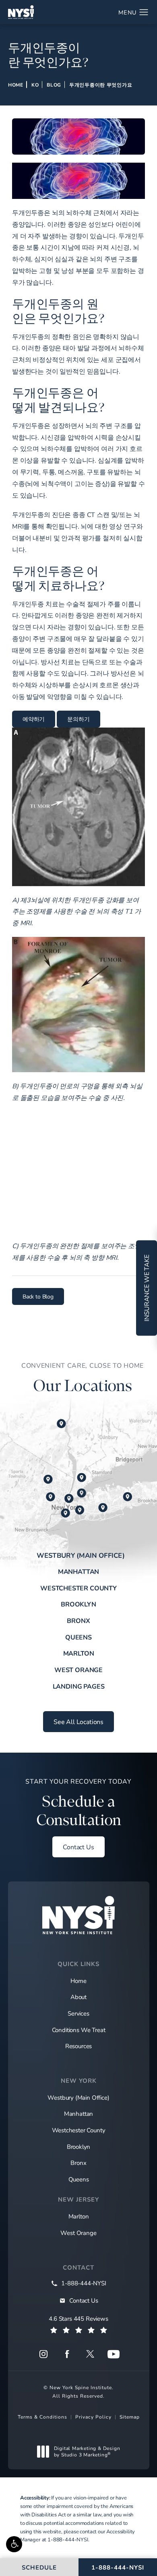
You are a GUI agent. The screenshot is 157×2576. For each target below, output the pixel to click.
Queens (78, 1637)
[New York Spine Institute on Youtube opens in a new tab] (114, 2354)
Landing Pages (79, 1686)
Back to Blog (38, 1296)
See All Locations (78, 1721)
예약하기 (34, 719)
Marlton (79, 1653)
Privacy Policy (93, 2417)
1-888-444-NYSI (68, 2539)
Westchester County (78, 1588)
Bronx (78, 1620)
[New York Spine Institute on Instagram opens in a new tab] (43, 2354)
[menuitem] (43, 2354)
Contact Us (78, 1847)
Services (78, 2013)
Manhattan (78, 1571)
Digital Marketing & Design (87, 2451)
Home (16, 85)
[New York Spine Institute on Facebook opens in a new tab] (67, 2354)
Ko (35, 85)
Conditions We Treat (79, 2030)
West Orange (78, 1669)
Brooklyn (78, 1604)
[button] (14, 2544)
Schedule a (78, 1803)
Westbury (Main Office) (81, 1555)
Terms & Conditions (42, 2417)
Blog (54, 85)
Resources (78, 2046)
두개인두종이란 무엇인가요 (101, 85)
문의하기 (78, 719)
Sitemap (130, 2417)
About (78, 1997)
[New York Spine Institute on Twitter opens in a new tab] (90, 2354)
